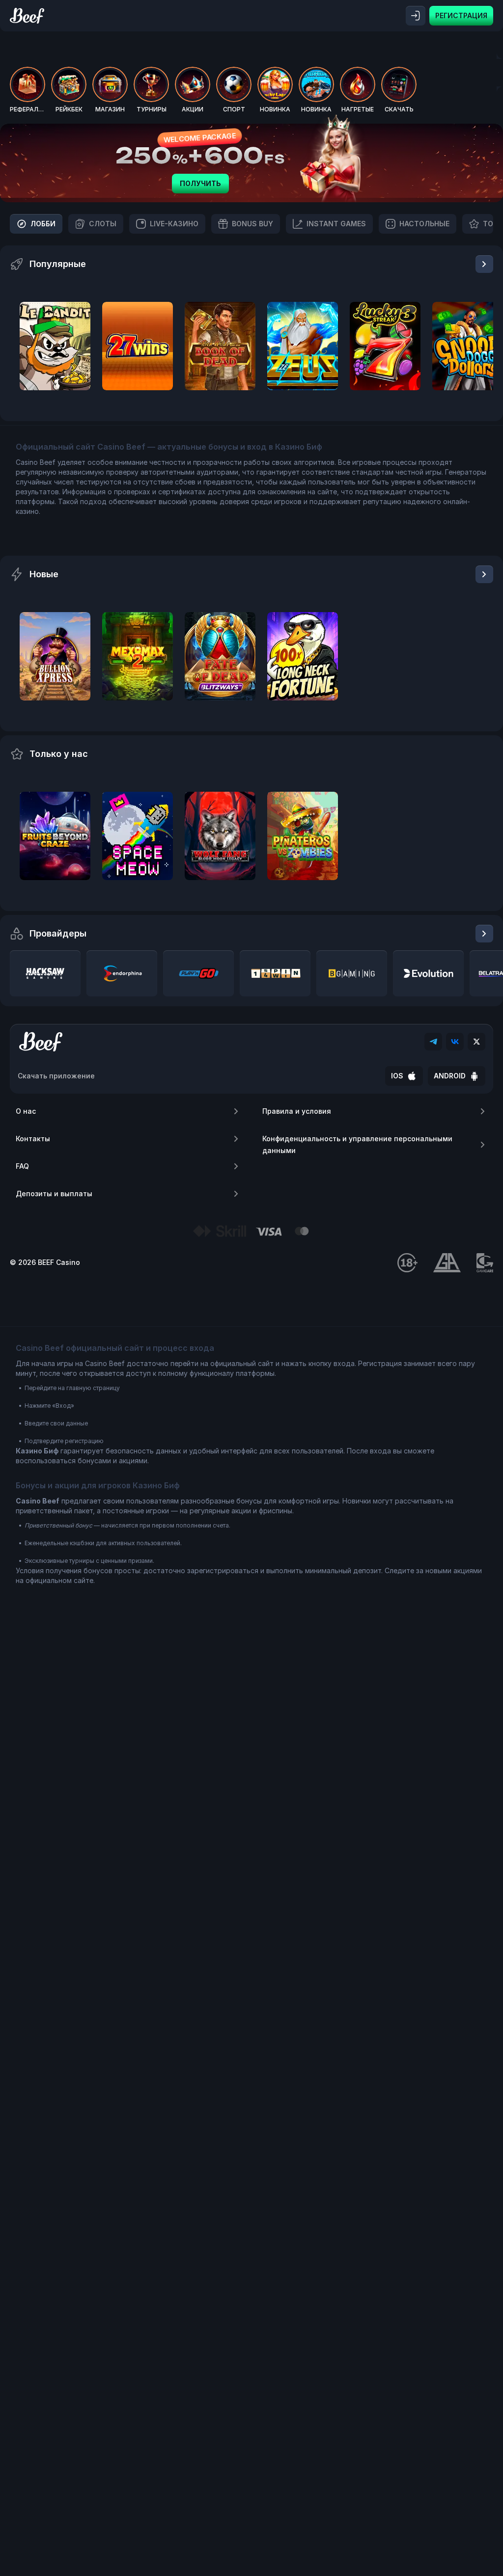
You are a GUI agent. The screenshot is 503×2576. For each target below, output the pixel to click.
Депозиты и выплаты (54, 1194)
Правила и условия (297, 1111)
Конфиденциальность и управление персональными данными (357, 1144)
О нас (26, 1111)
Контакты (33, 1139)
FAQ (22, 1166)
